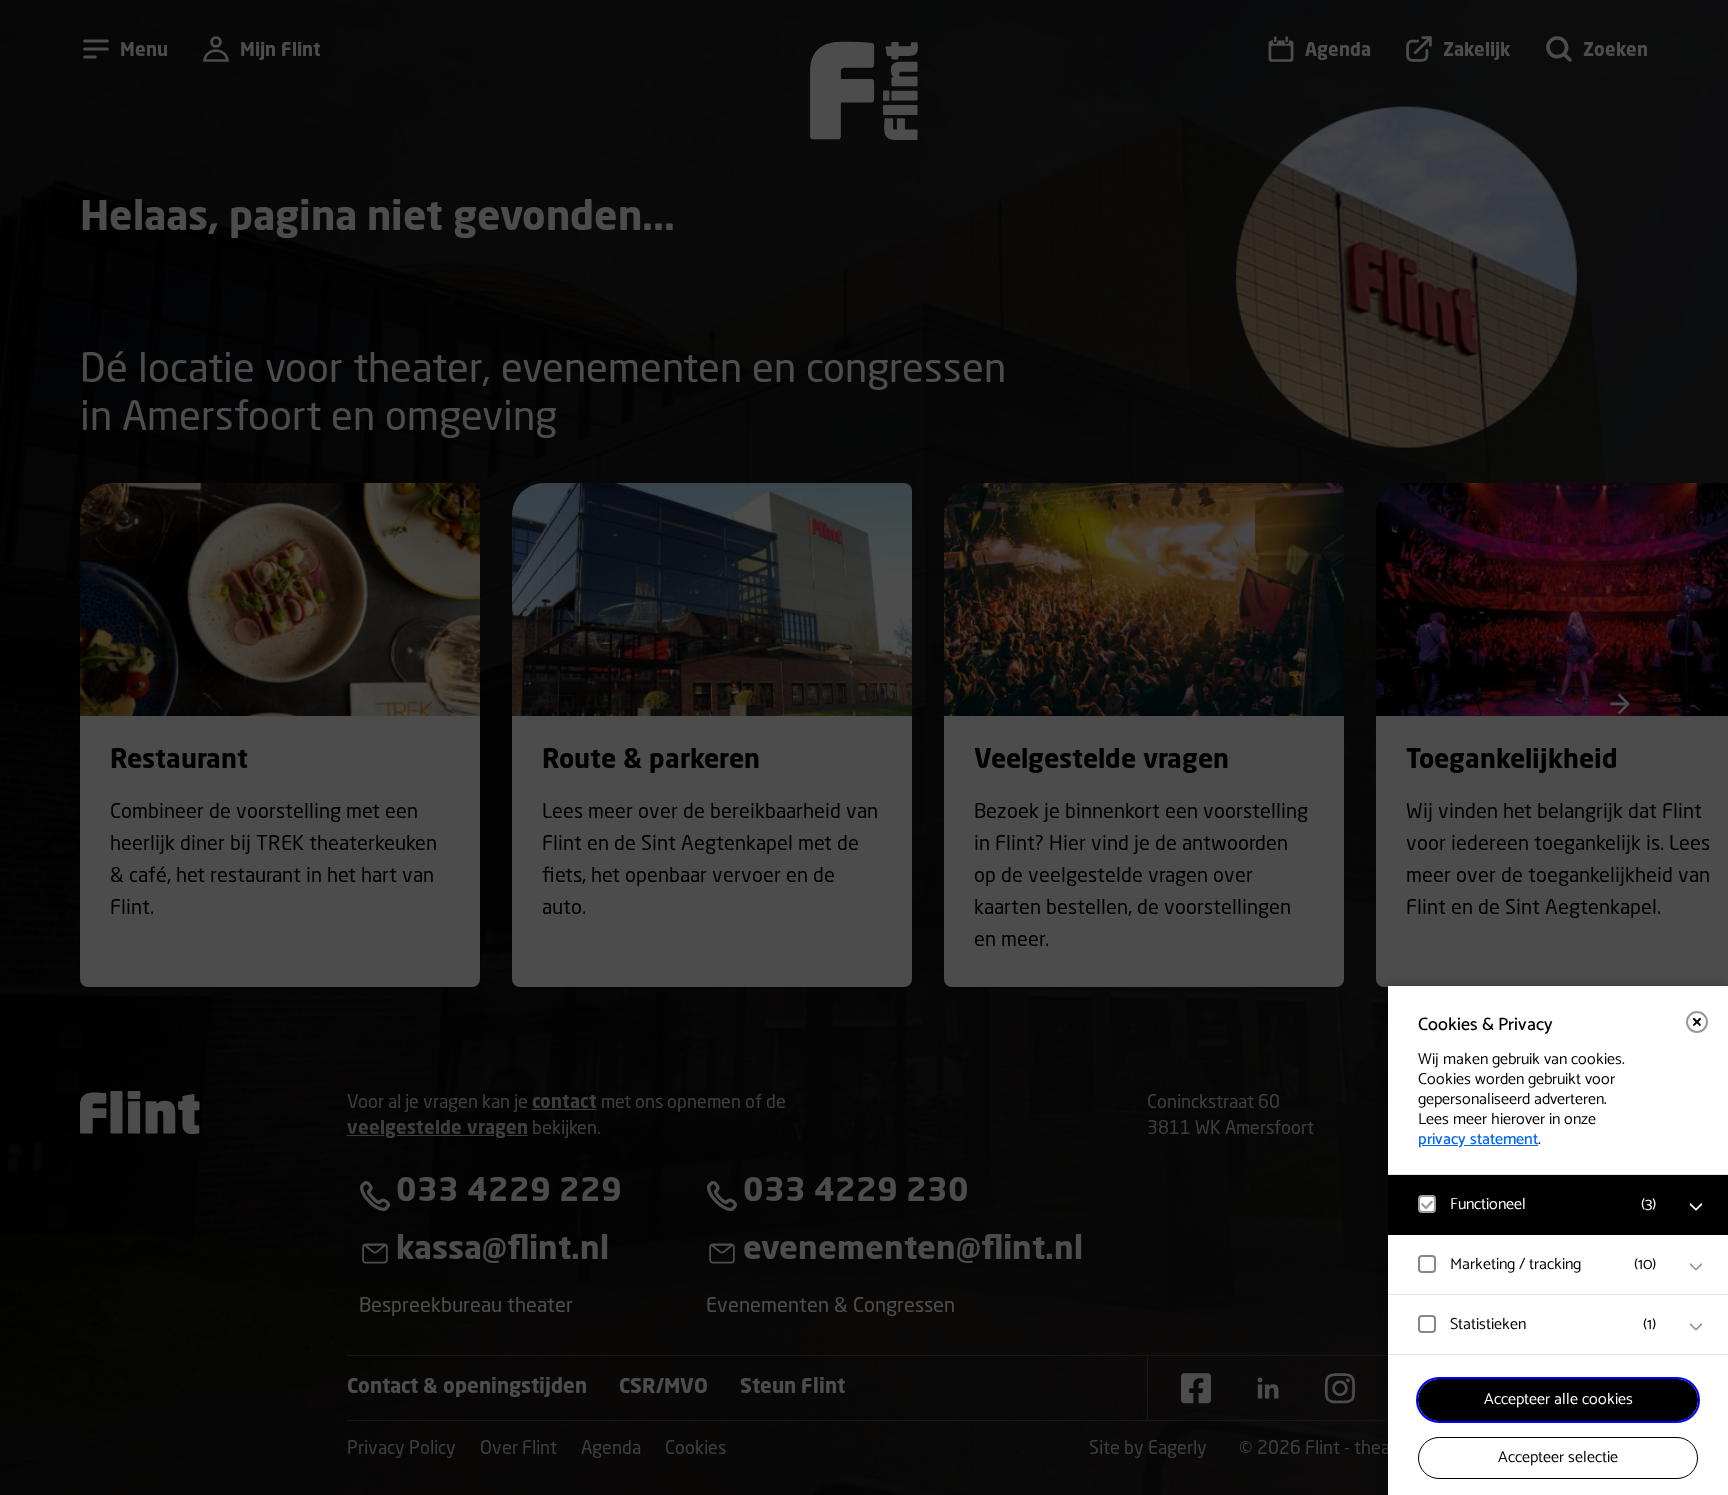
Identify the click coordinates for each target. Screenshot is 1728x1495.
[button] (1538, 1204)
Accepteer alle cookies (1558, 1399)
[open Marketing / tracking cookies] (1696, 1267)
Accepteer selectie (1558, 1457)
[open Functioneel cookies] (1696, 1207)
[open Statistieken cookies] (1696, 1327)
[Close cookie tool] (1697, 1022)
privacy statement (1478, 1139)
